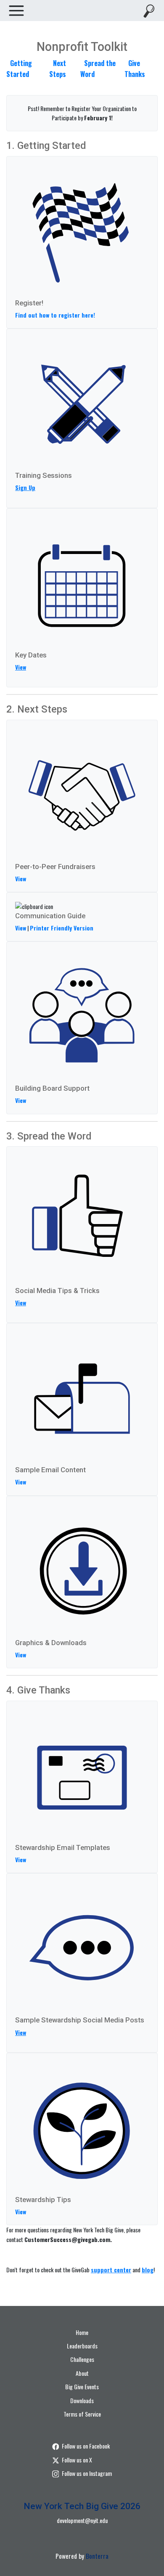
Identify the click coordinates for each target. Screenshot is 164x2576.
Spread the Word (98, 69)
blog (148, 2270)
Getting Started (19, 69)
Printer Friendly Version (62, 928)
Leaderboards (82, 2346)
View (21, 667)
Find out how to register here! (55, 315)
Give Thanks (135, 69)
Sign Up (25, 487)
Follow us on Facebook (86, 2446)
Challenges (82, 2359)
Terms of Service (82, 2414)
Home (82, 2332)
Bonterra (97, 2556)
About (82, 2373)
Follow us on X (77, 2460)
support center (111, 2270)
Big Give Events (82, 2387)
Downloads (82, 2400)
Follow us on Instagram (87, 2473)
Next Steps (58, 69)
